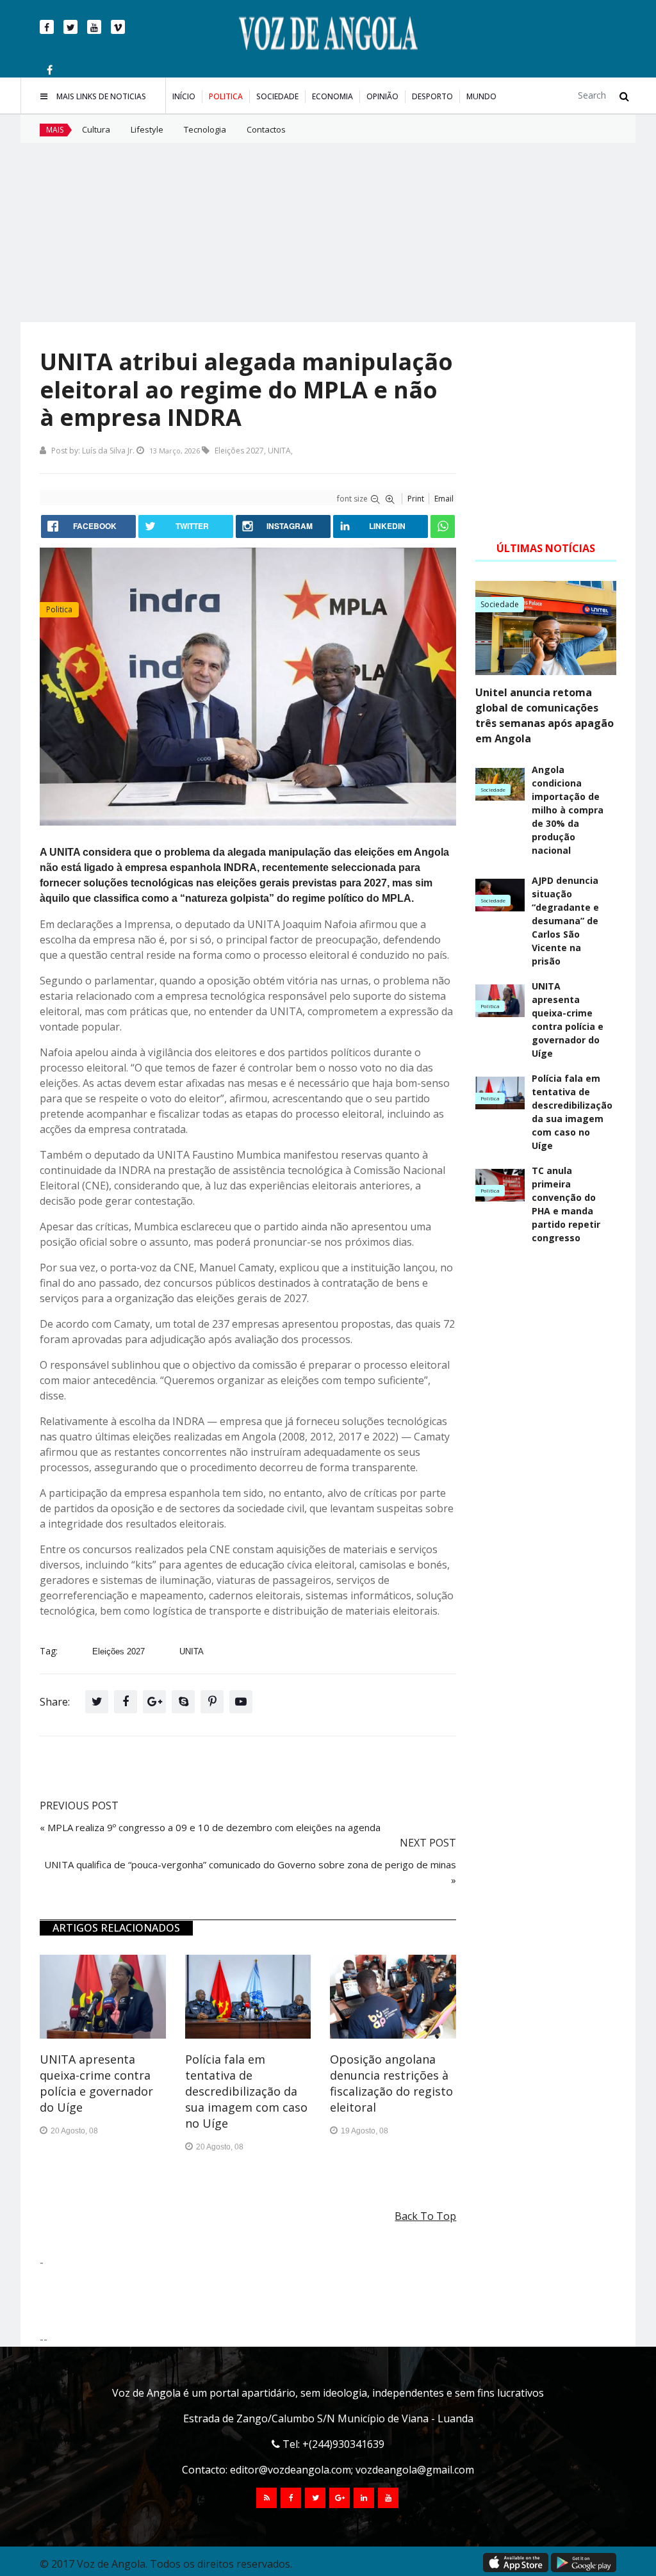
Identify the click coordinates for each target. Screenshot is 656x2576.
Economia (332, 96)
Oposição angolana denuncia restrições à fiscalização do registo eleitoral (391, 2083)
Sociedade (277, 96)
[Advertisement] (328, 232)
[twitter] (70, 27)
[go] (624, 96)
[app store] (516, 2563)
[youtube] (94, 27)
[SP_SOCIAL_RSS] (266, 2498)
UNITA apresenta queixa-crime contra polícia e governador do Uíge (96, 2083)
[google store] (584, 2563)
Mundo (481, 96)
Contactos (266, 129)
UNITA (279, 451)
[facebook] (47, 27)
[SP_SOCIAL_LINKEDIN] (364, 2498)
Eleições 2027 (239, 451)
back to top (425, 2216)
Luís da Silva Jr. (108, 451)
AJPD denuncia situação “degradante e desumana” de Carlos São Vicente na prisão (565, 921)
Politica (226, 96)
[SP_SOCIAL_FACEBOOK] (291, 2498)
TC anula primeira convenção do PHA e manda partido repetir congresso (566, 1204)
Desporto (432, 96)
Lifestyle (147, 129)
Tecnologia (205, 129)
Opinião (382, 96)
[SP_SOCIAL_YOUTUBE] (388, 2498)
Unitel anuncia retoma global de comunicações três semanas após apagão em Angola (545, 715)
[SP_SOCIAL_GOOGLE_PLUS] (340, 2498)
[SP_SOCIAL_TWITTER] (315, 2498)
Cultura (96, 129)
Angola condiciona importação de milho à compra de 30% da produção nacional (568, 810)
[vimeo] (118, 27)
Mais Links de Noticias (101, 96)
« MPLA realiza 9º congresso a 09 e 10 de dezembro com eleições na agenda (210, 1827)
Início (184, 96)
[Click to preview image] (248, 687)
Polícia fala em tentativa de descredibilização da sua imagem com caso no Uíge (246, 2091)
